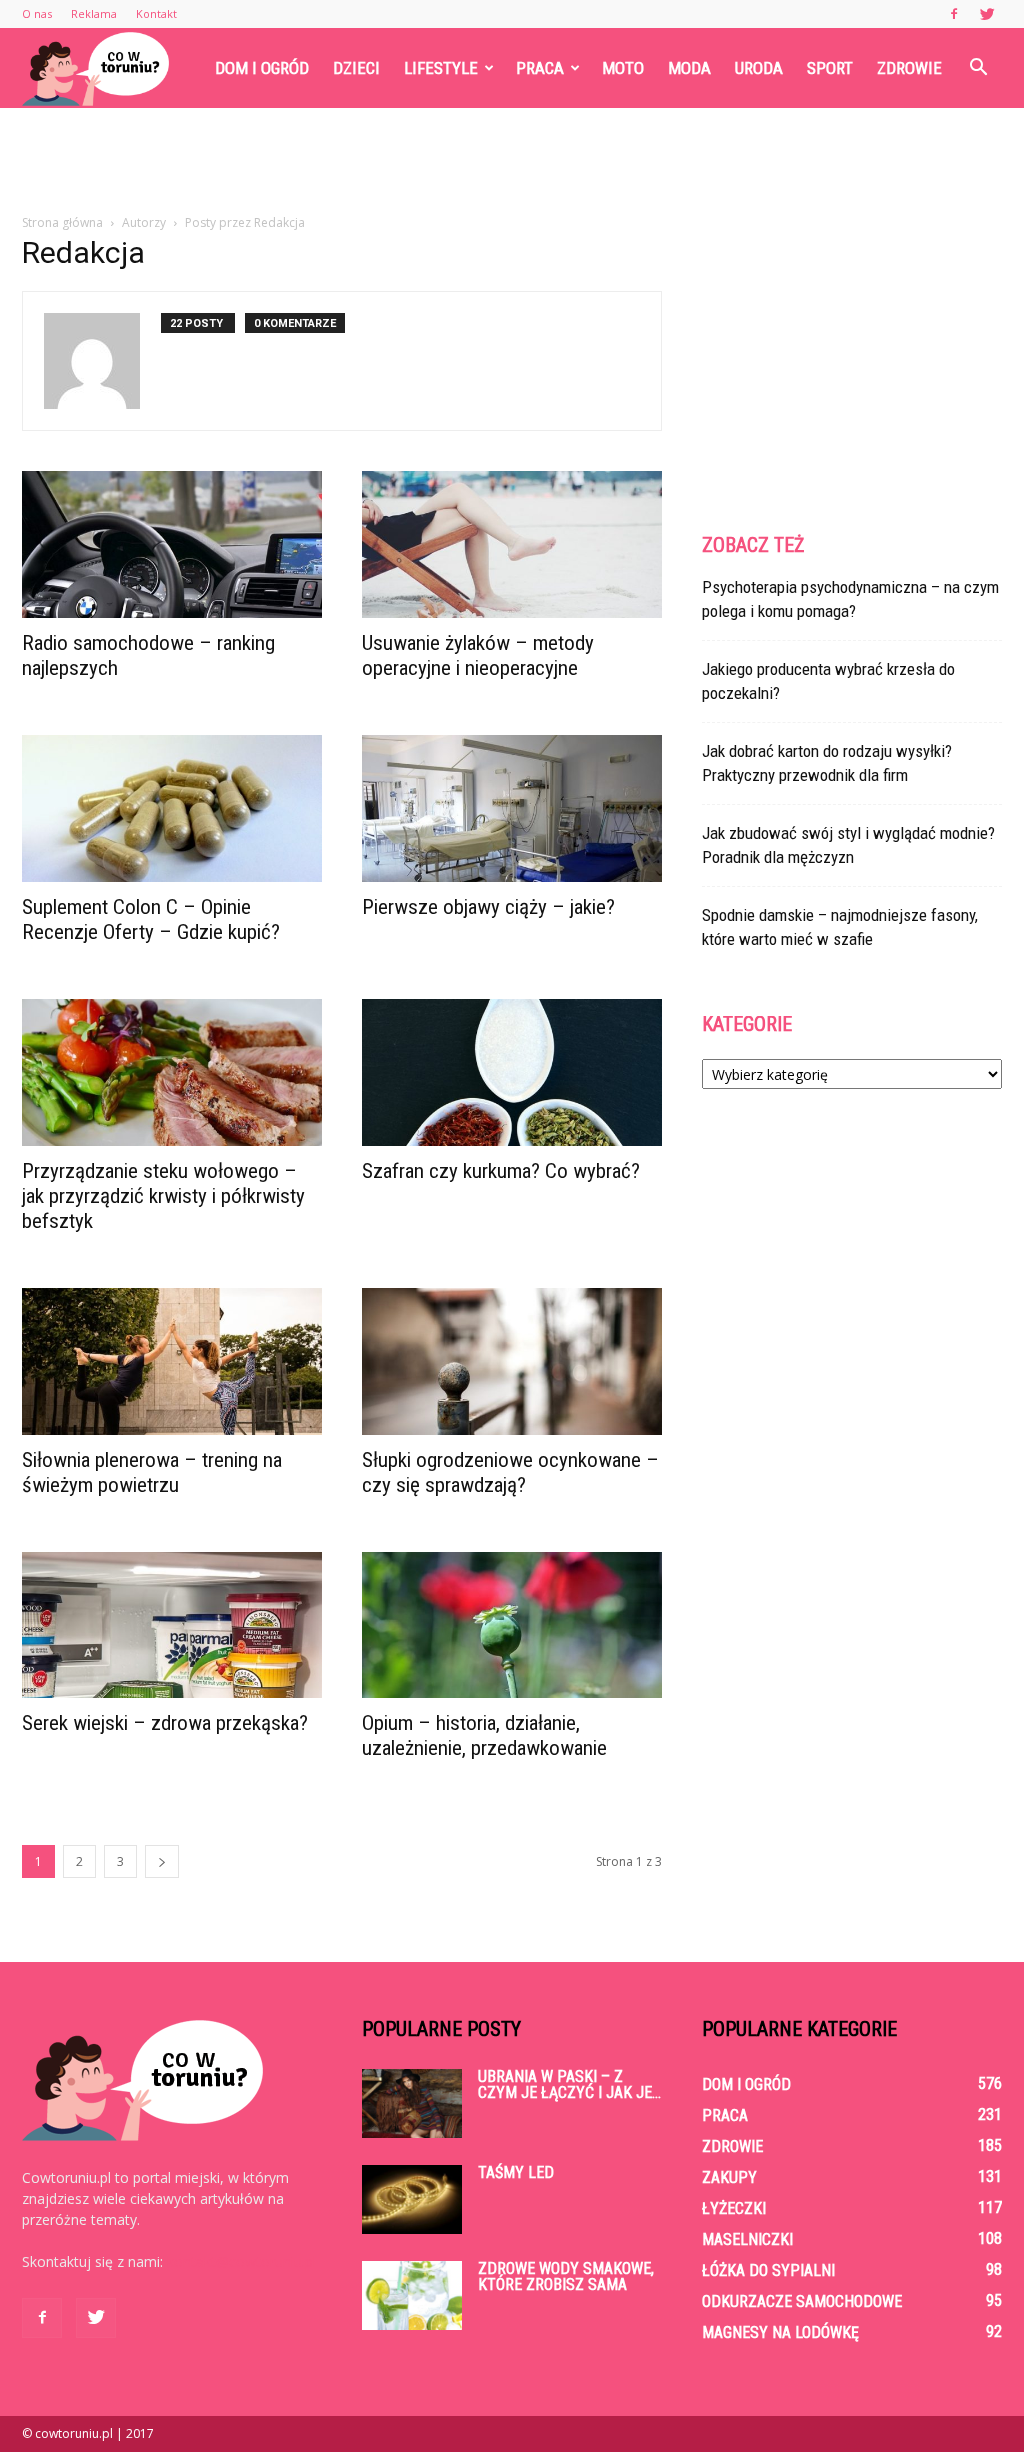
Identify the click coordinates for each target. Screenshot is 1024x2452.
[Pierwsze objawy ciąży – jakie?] (512, 808)
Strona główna (62, 222)
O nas (37, 13)
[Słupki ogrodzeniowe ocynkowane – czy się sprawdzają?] (512, 1361)
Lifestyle (441, 68)
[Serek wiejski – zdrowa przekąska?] (172, 1625)
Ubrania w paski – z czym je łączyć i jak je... (569, 2084)
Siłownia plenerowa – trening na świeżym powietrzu (152, 1472)
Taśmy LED (516, 2172)
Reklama (94, 13)
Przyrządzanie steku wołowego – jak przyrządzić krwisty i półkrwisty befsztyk (163, 1196)
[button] (978, 68)
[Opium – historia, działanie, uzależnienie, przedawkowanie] (512, 1625)
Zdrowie (909, 68)
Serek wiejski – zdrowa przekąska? (165, 1723)
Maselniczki (747, 2239)
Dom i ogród (262, 68)
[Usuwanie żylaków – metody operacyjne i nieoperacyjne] (512, 544)
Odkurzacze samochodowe (802, 2301)
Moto (623, 68)
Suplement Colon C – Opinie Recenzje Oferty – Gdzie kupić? (151, 919)
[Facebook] (954, 14)
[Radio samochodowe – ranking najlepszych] (172, 544)
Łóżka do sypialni (768, 2270)
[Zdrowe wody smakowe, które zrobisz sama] (412, 2295)
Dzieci (356, 68)
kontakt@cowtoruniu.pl (241, 2261)
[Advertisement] (512, 162)
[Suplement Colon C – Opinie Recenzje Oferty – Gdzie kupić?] (172, 808)
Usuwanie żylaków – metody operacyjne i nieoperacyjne (478, 655)
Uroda (759, 68)
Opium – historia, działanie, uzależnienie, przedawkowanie (484, 1735)
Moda (689, 68)
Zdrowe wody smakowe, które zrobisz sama (566, 2276)
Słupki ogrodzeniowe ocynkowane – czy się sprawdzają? (510, 1472)
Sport (830, 68)
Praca (540, 68)
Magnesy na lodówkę (780, 2332)
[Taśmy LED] (412, 2199)
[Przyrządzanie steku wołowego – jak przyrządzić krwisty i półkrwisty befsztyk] (172, 1072)
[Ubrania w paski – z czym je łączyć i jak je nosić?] (412, 2103)
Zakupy (729, 2177)
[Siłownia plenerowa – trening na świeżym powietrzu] (172, 1361)
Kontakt (156, 13)
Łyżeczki (734, 2208)
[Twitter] (987, 14)
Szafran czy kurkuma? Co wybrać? (501, 1171)
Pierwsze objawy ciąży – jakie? (488, 907)
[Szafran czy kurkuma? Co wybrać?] (512, 1072)
